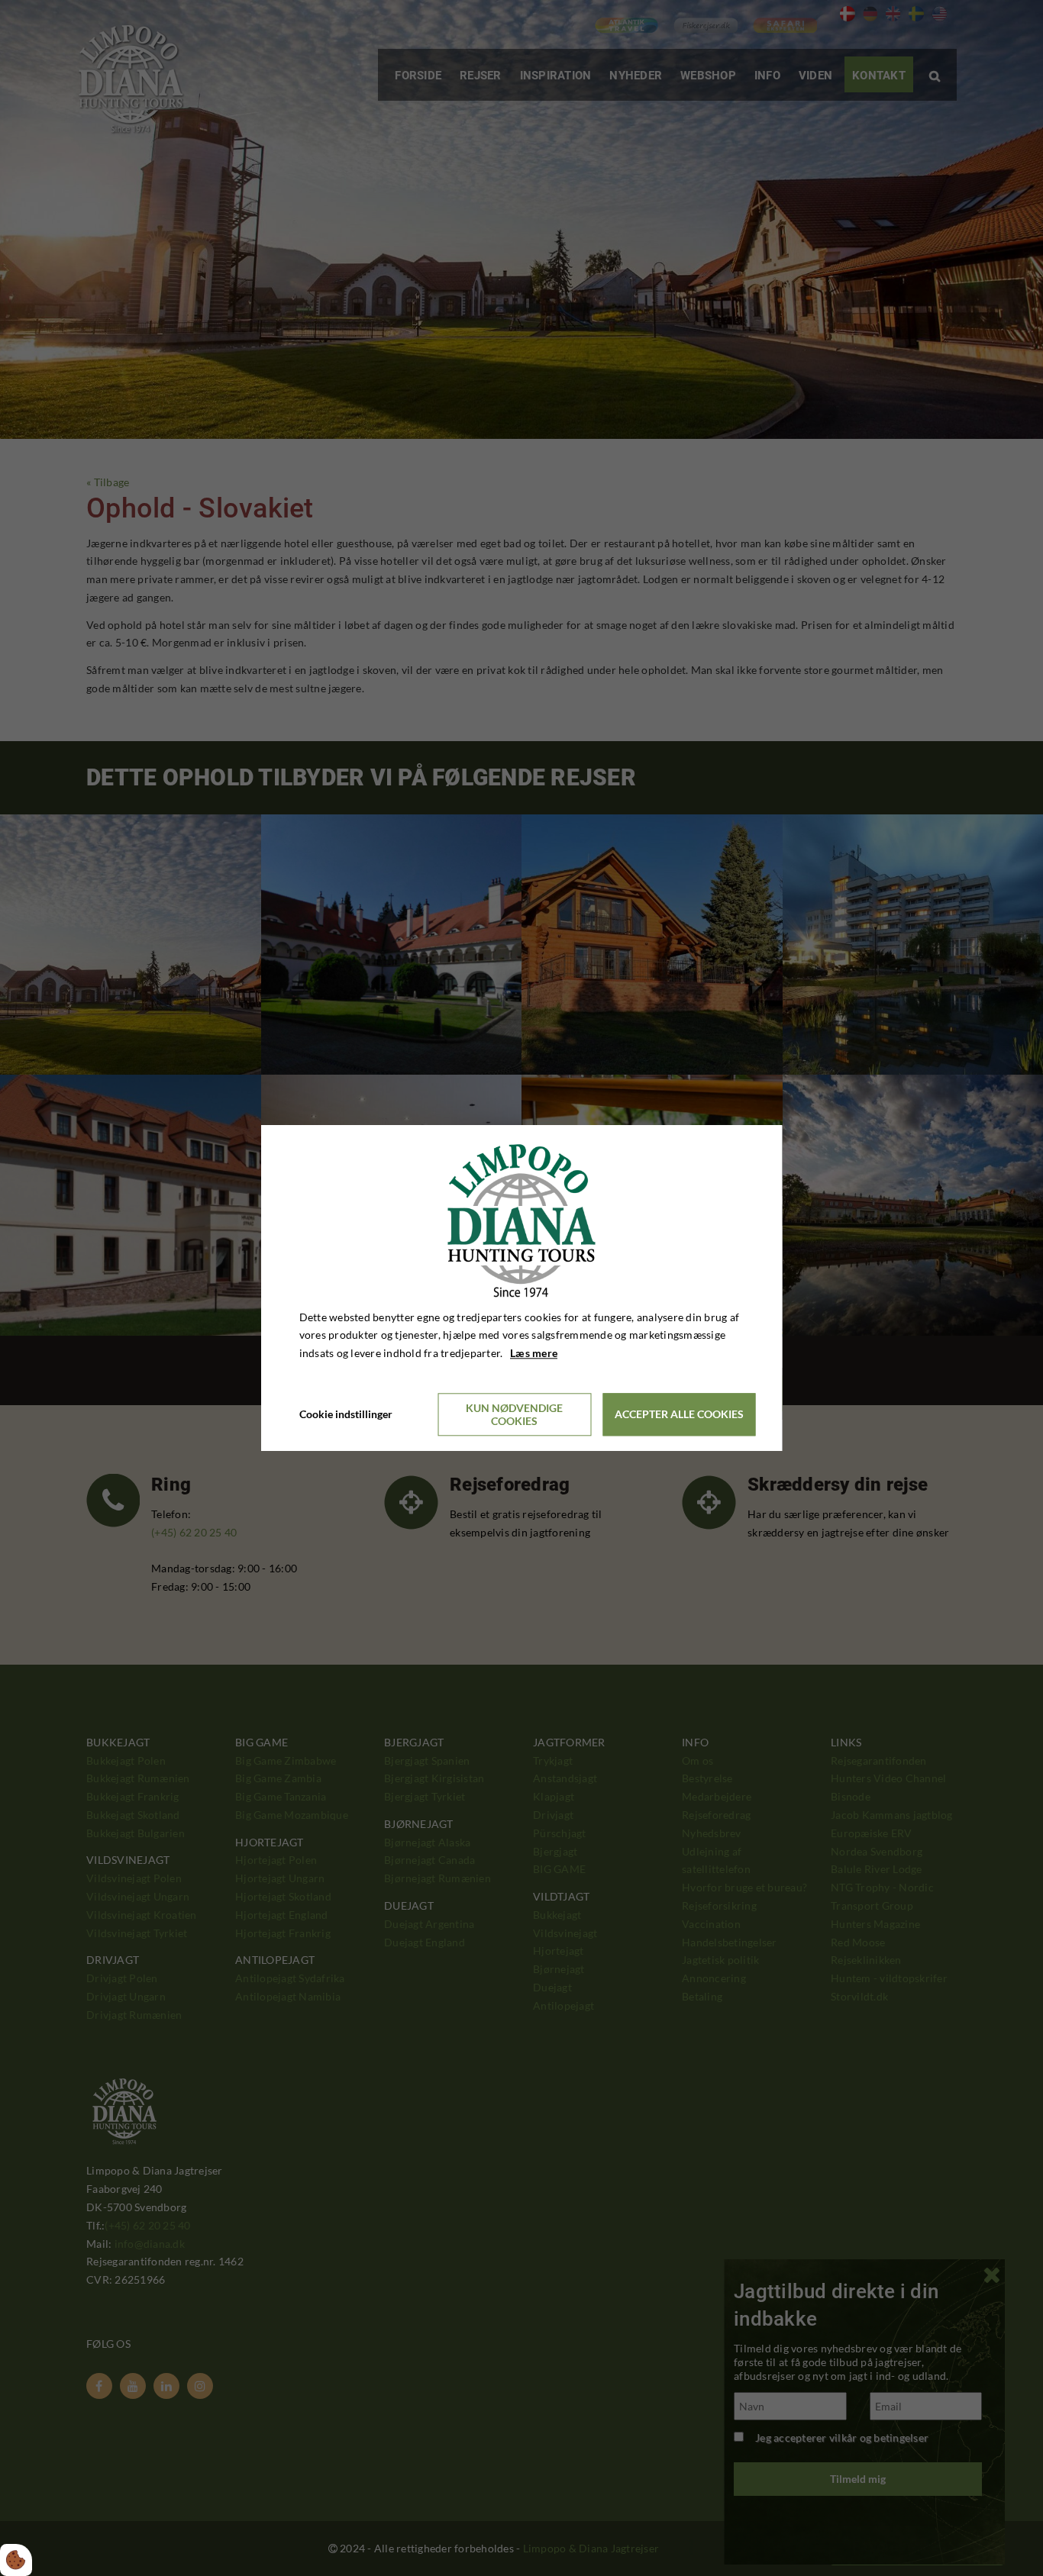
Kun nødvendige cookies (514, 1414)
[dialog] (522, 1288)
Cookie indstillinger (346, 1414)
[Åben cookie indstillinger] (16, 2560)
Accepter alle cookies (679, 1415)
